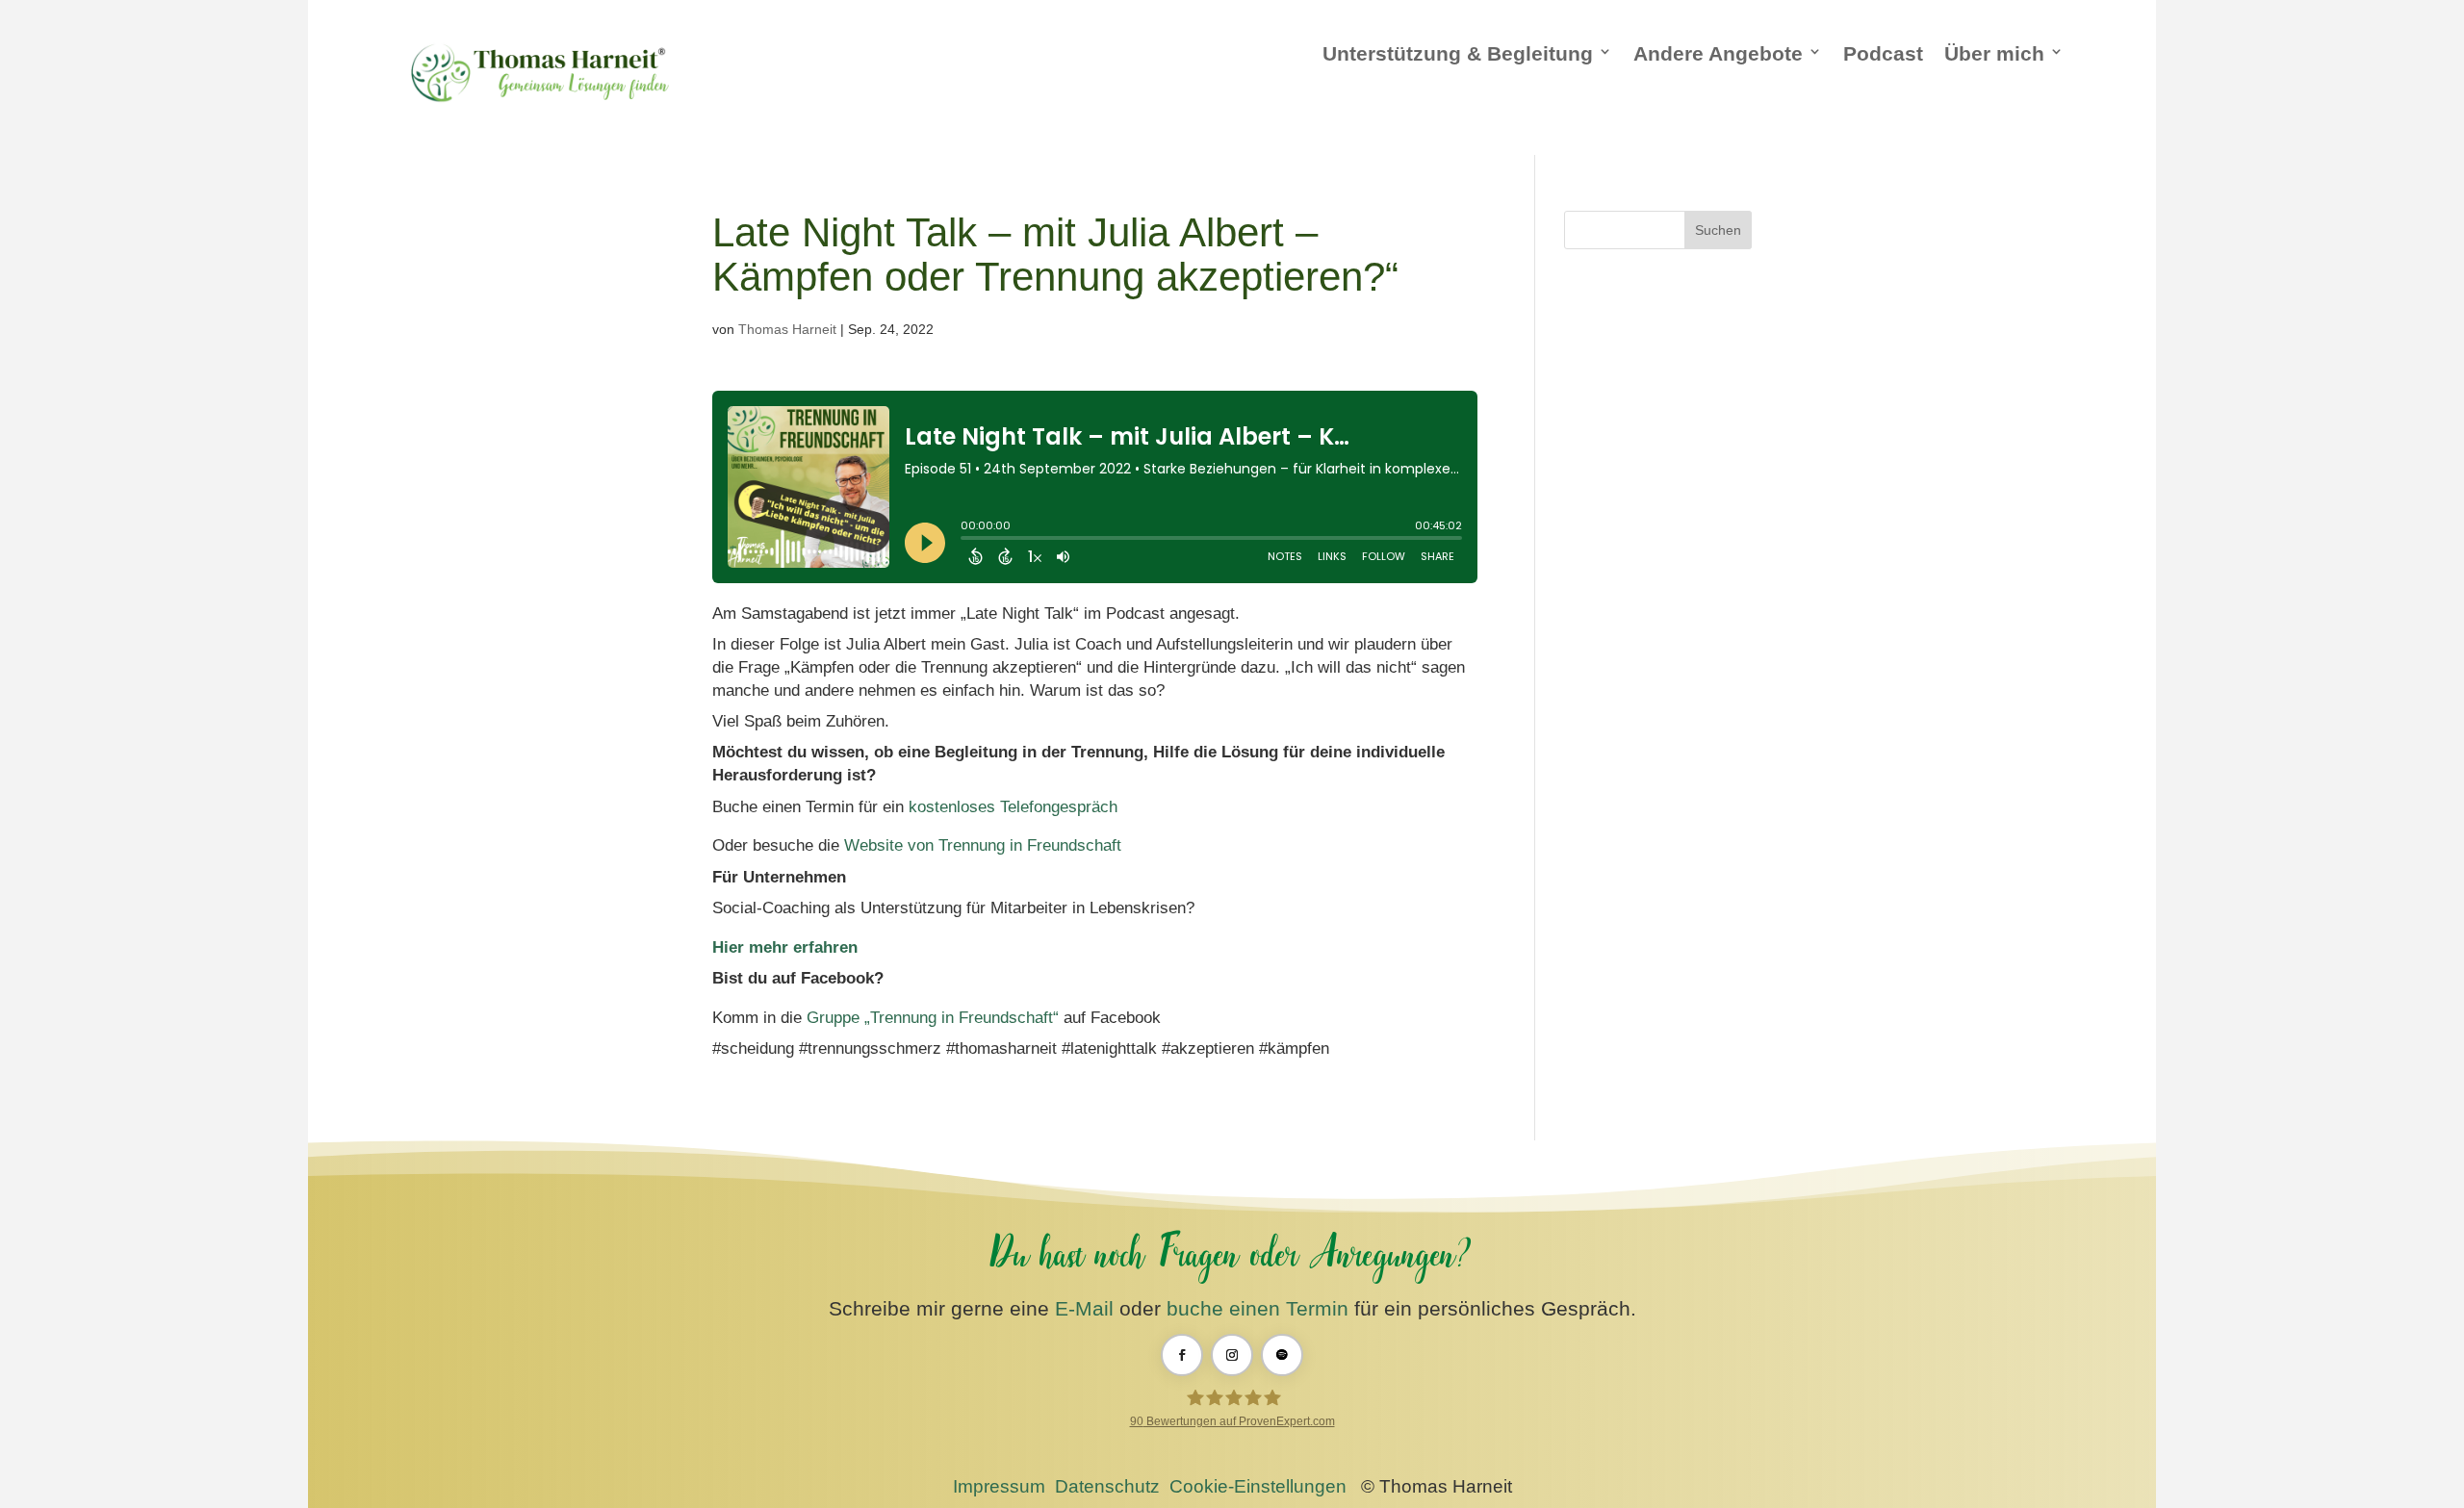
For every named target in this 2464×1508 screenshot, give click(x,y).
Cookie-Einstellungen (1258, 1486)
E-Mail (1084, 1308)
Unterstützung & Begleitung (1458, 53)
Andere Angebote (1718, 53)
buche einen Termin (1258, 1308)
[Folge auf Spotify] (1282, 1355)
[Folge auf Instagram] (1232, 1355)
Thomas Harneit (787, 329)
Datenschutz (1107, 1486)
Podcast (1883, 53)
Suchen (1718, 230)
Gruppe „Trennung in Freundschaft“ (933, 1018)
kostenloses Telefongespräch (1013, 807)
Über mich (1994, 53)
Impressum (999, 1486)
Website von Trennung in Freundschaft (983, 845)
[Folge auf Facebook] (1182, 1355)
